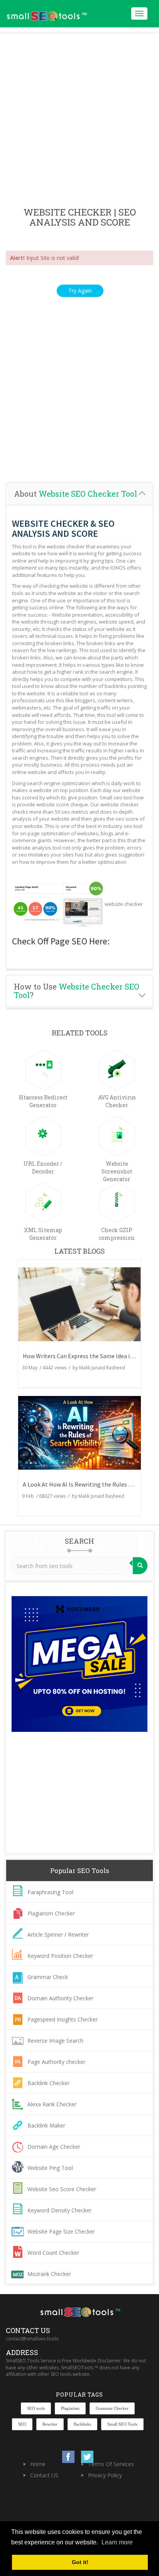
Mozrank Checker (49, 2274)
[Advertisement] (79, 121)
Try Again (80, 291)
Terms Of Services (111, 2464)
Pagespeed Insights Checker (63, 2019)
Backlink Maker (46, 2125)
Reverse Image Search (55, 2041)
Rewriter (50, 2424)
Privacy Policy (105, 2475)
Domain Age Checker (54, 2147)
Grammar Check (48, 1977)
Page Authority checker (56, 2062)
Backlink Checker (48, 2083)
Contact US (44, 2475)
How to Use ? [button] (77, 991)
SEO (22, 2424)
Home (38, 2464)
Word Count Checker (53, 2253)
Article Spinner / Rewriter (58, 1935)
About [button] (75, 494)
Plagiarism (70, 2408)
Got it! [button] (80, 2562)
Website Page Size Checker (61, 2231)
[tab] (79, 494)
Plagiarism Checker (51, 1913)
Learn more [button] (117, 2542)
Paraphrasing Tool (50, 1892)
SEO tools (36, 2408)
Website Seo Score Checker (62, 2189)
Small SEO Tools (122, 2424)
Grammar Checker (112, 2408)
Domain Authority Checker (60, 1998)
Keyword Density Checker (59, 2210)
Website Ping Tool (50, 2168)
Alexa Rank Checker (52, 2104)
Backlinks (82, 2424)
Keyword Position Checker (60, 1956)
